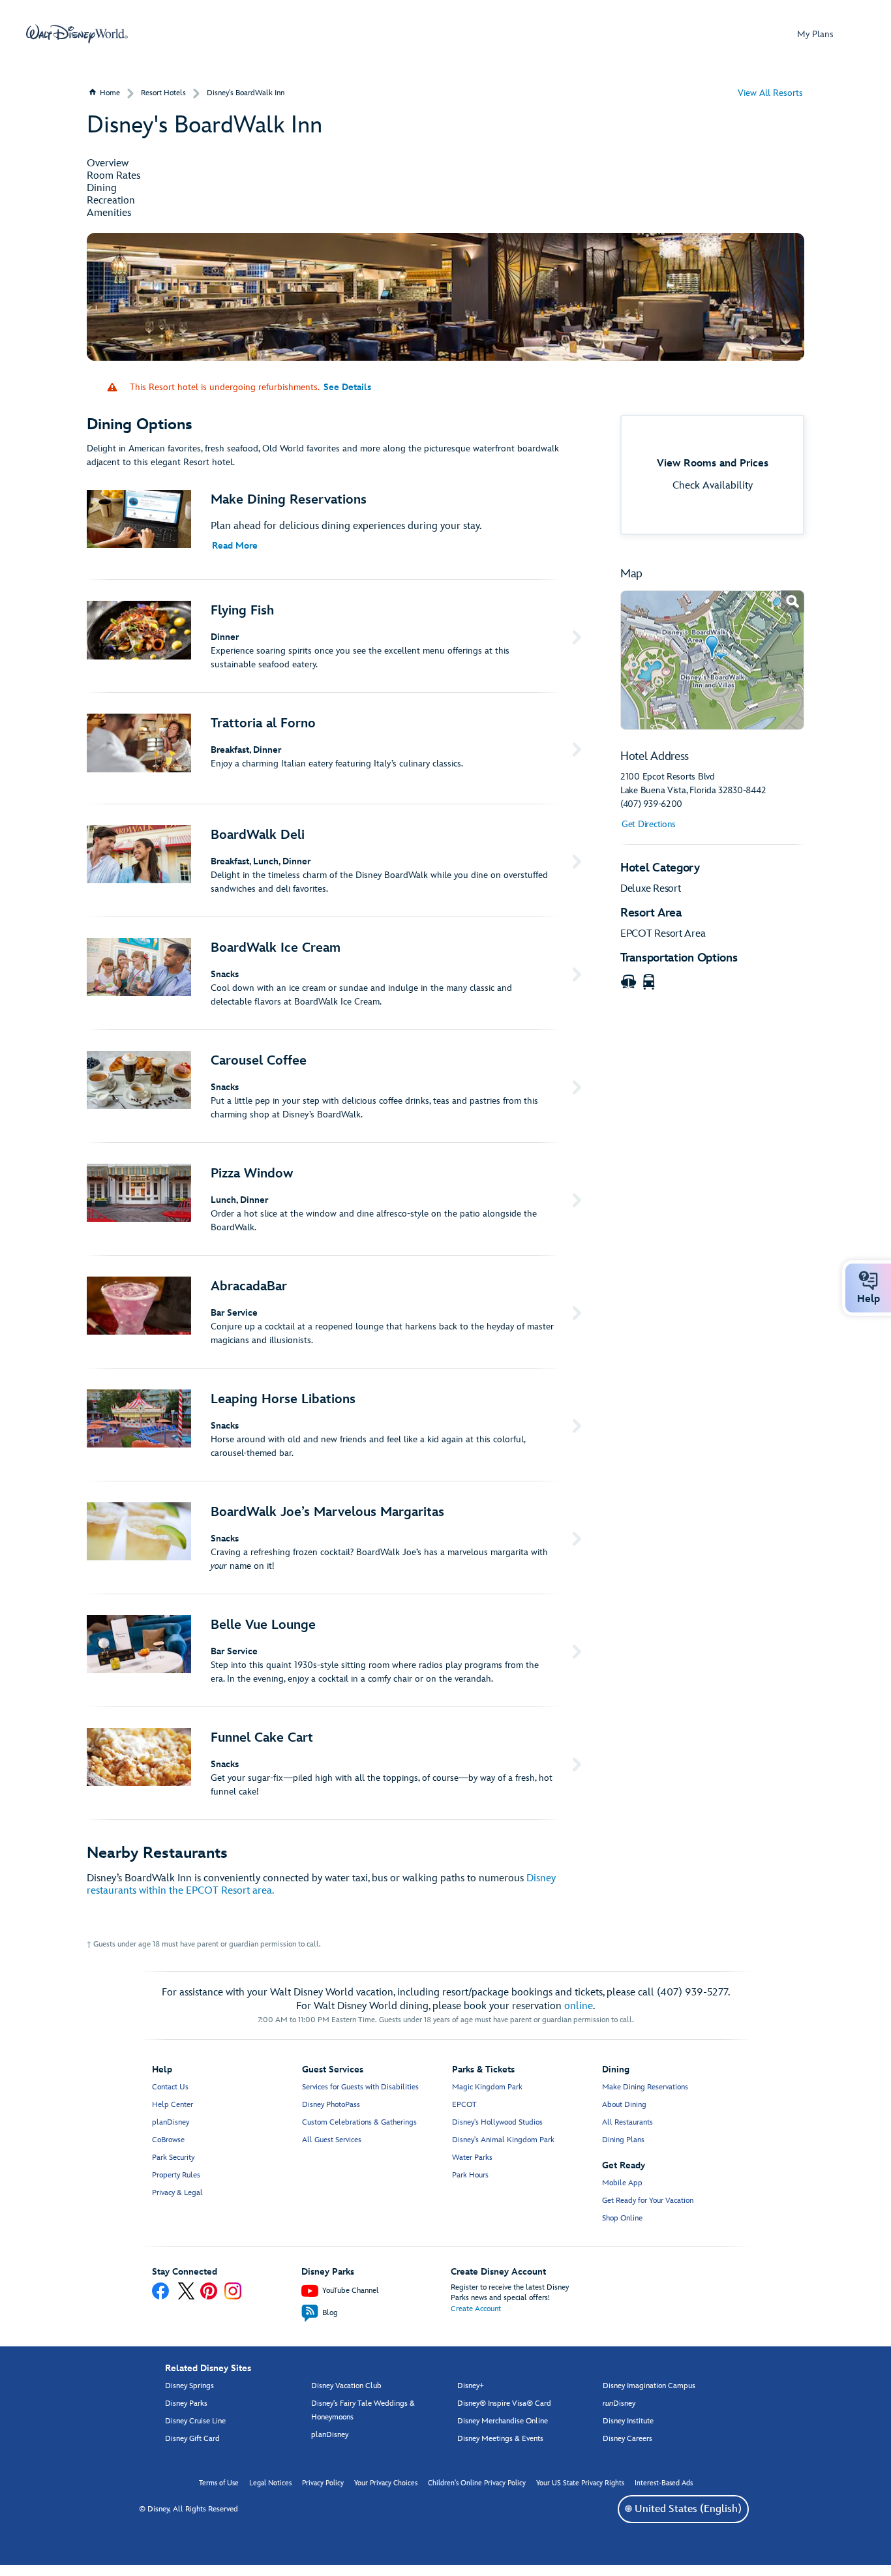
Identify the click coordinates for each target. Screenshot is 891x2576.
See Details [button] (347, 387)
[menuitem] (628, 2508)
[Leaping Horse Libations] (337, 1425)
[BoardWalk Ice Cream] (337, 973)
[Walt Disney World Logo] (77, 34)
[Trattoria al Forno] (337, 748)
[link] (712, 660)
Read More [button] (235, 546)
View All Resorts (770, 93)
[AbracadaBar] (337, 1312)
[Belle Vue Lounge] (337, 1650)
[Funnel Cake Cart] (337, 1763)
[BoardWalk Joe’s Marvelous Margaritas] (337, 1538)
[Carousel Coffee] (337, 1086)
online (579, 2006)
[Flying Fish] (337, 636)
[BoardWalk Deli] (337, 860)
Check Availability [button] (713, 486)
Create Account (476, 2309)
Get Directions (649, 824)
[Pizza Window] (337, 1199)
